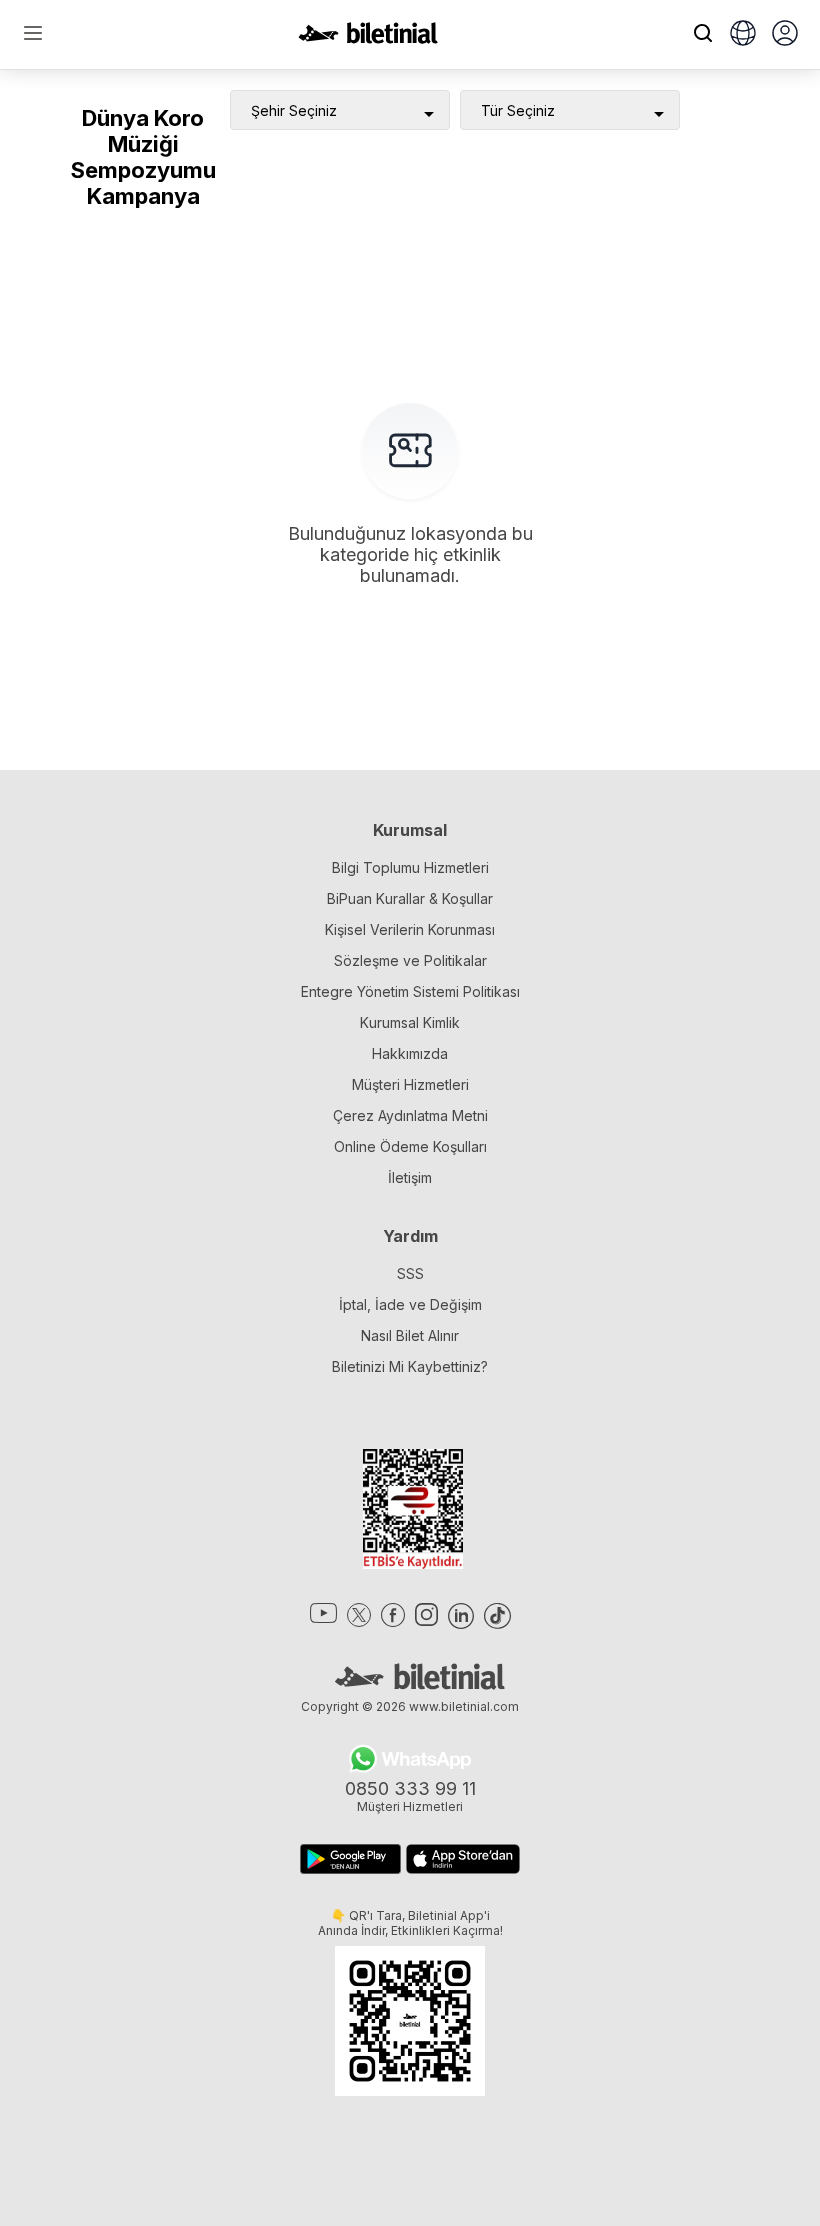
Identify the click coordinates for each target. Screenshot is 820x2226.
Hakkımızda (410, 1053)
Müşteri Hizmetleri (410, 1084)
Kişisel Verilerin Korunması (410, 929)
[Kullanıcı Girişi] (785, 35)
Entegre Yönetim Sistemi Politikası (410, 991)
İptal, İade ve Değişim (410, 1304)
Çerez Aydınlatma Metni (410, 1115)
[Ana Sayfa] (368, 38)
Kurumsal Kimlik (410, 1022)
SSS (410, 1273)
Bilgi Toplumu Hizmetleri (410, 867)
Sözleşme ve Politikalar (410, 960)
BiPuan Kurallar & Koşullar (410, 898)
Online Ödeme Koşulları (410, 1146)
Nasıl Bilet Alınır (410, 1335)
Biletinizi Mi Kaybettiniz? (410, 1366)
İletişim (410, 1177)
